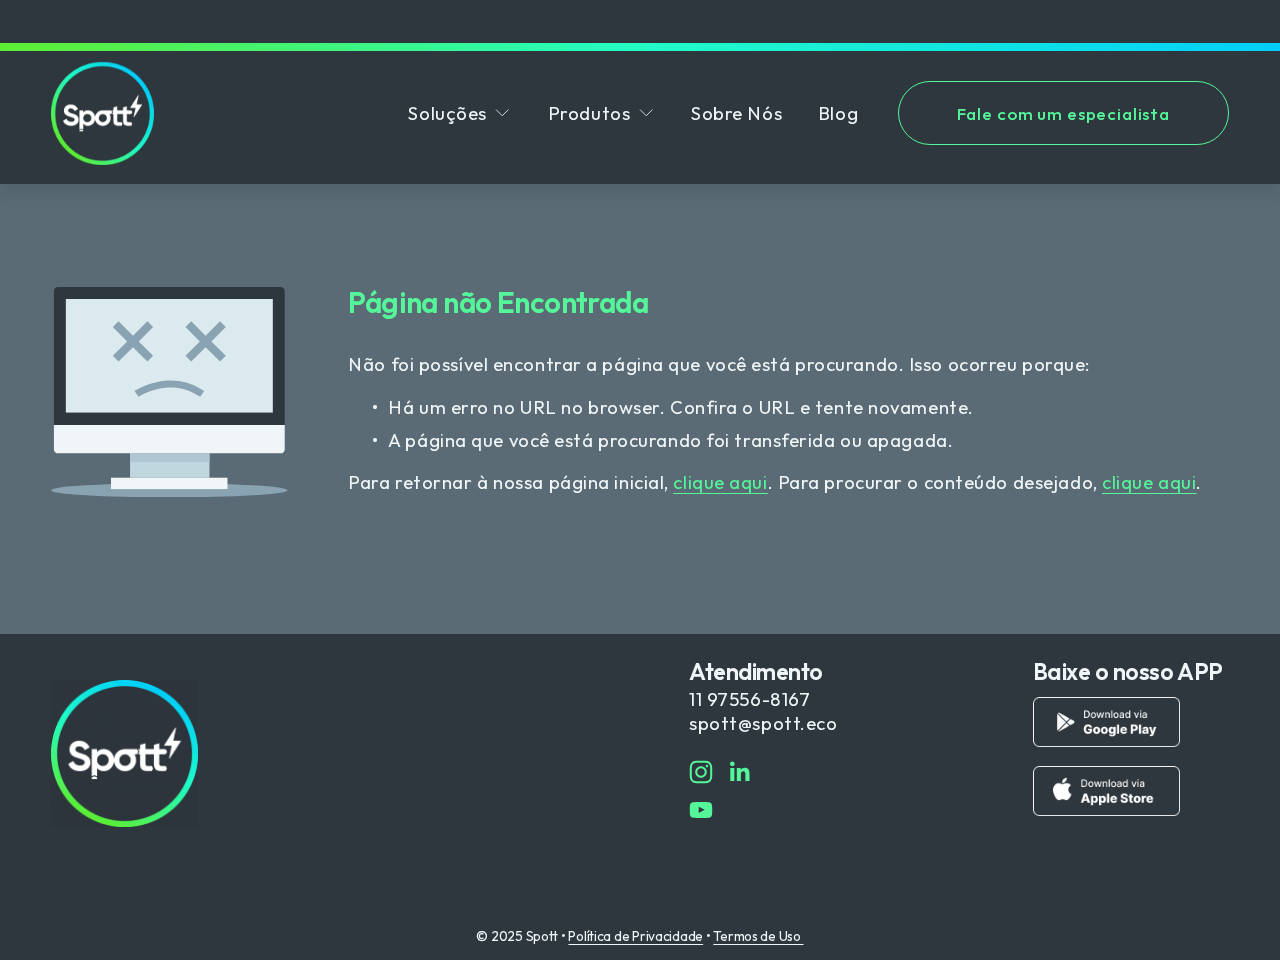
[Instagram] (701, 772)
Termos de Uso (758, 936)
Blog (838, 113)
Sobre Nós (736, 113)
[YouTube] (701, 810)
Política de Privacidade (635, 936)
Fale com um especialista (1063, 113)
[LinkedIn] (739, 772)
